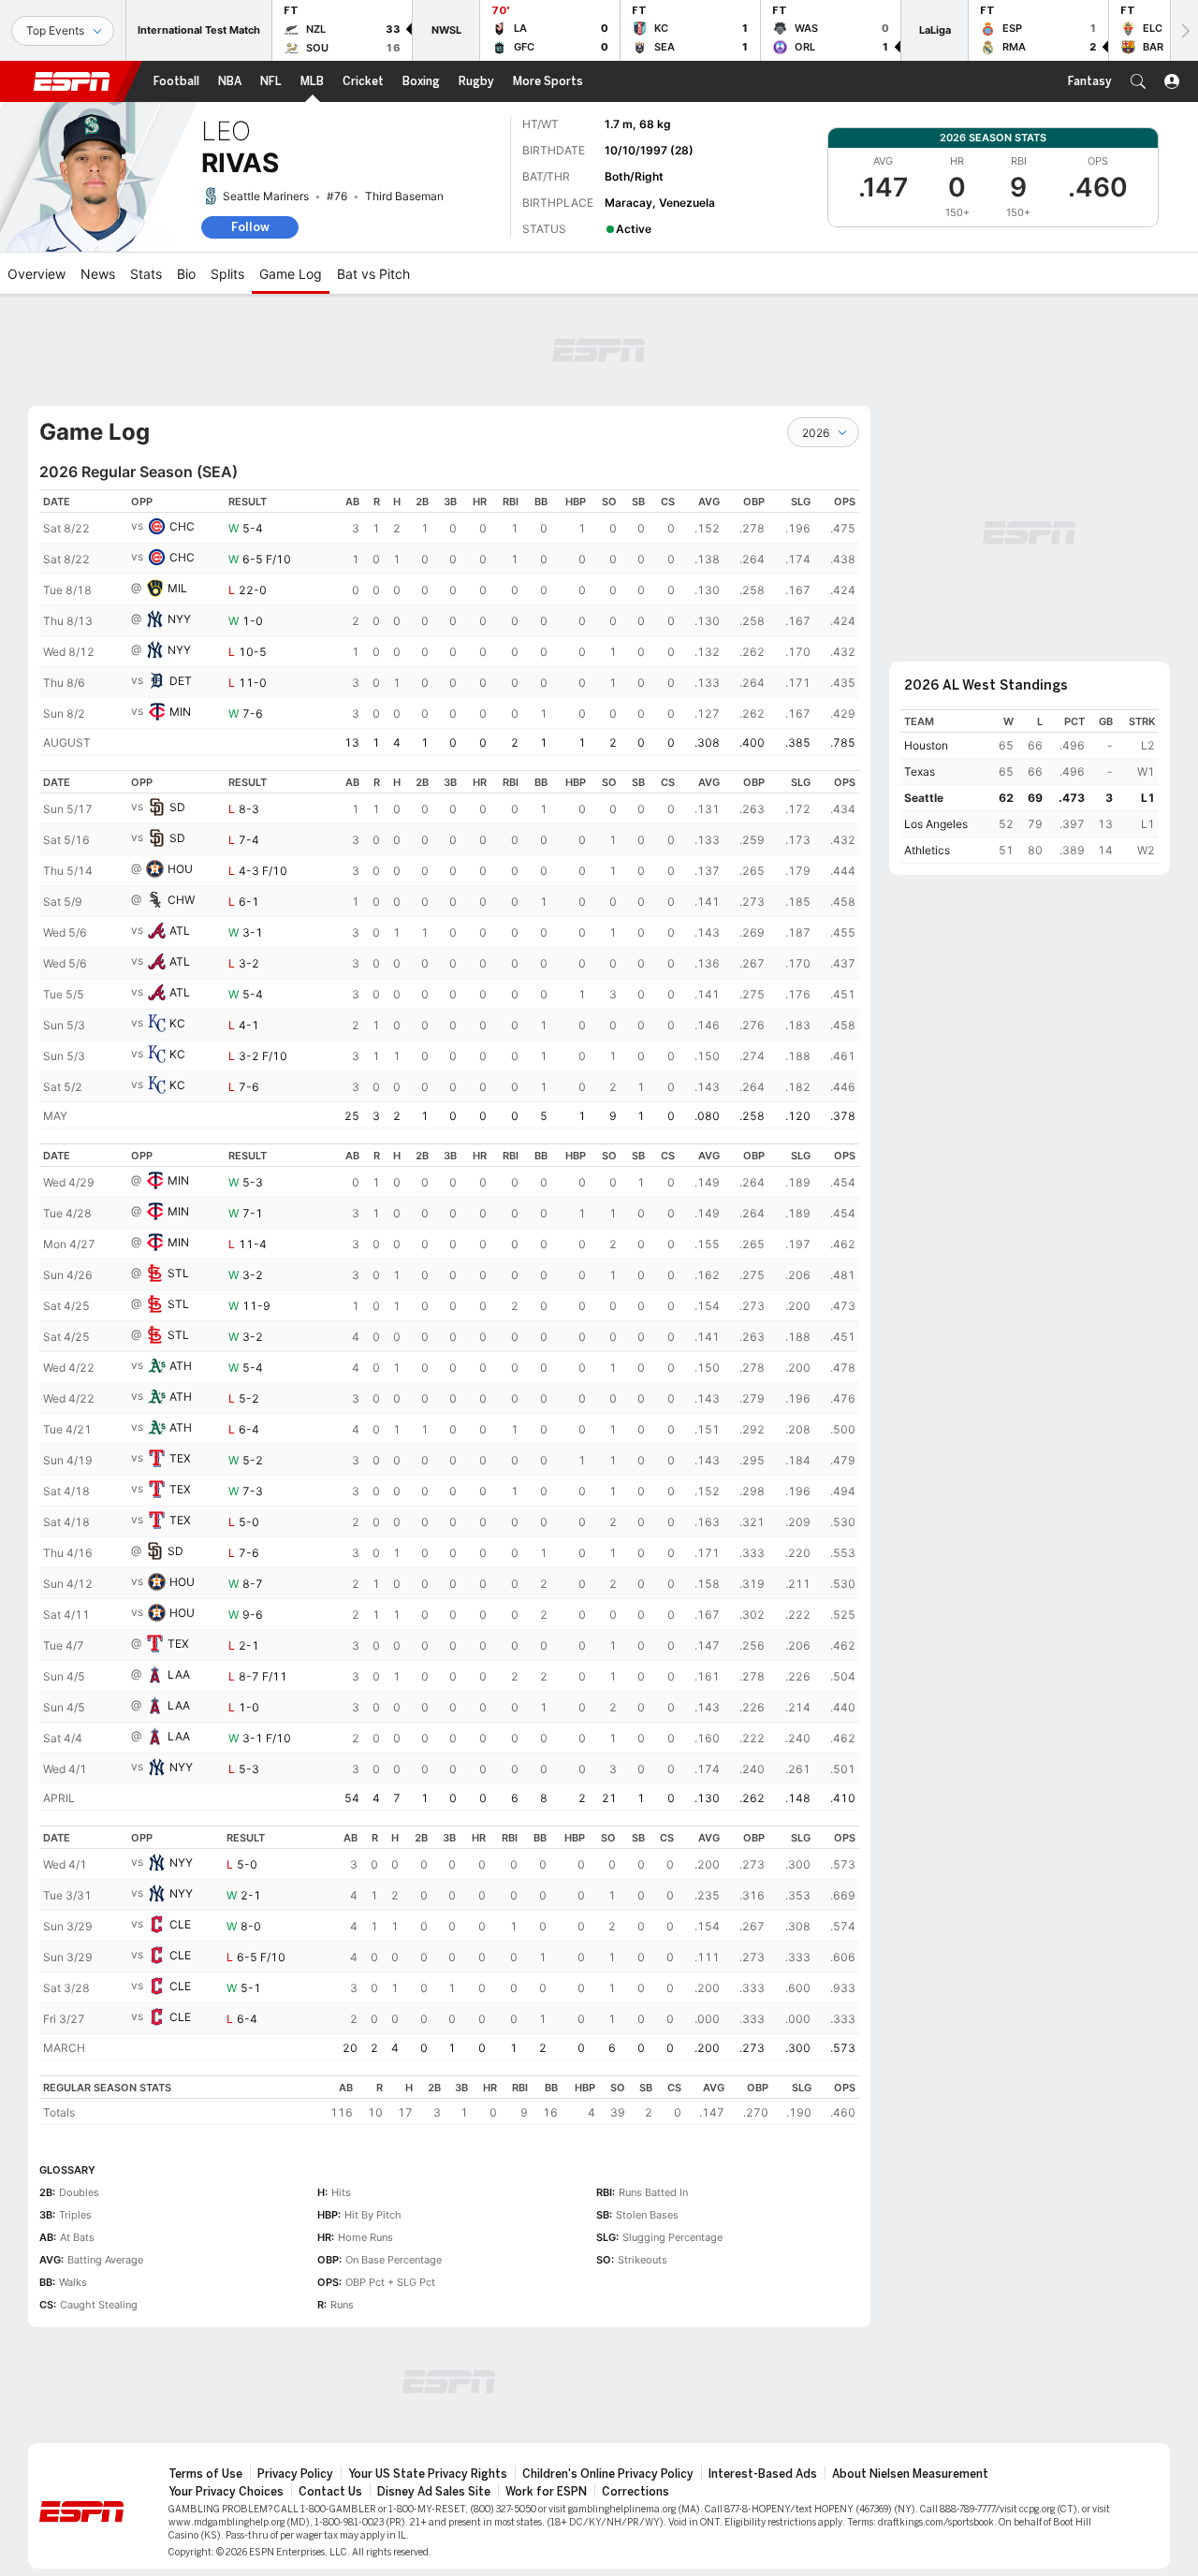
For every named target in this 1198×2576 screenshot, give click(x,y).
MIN (180, 712)
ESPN (72, 81)
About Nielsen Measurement (910, 2474)
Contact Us (330, 2492)
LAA (179, 1674)
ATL (180, 931)
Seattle (924, 798)
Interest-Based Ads (763, 2474)
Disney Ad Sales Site (434, 2492)
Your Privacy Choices (226, 2492)
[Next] (1184, 30)
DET (181, 681)
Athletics (927, 850)
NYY (179, 619)
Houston (926, 745)
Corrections (636, 2492)
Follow (250, 227)
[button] (1138, 81)
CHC (182, 526)
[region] (449, 622)
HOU (180, 869)
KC (177, 1023)
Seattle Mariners (266, 196)
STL (178, 1273)
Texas (920, 771)
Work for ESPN (546, 2492)
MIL (177, 588)
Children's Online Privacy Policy (608, 2474)
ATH (181, 1366)
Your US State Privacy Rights (428, 2474)
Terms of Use (205, 2474)
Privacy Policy (295, 2474)
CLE (180, 1924)
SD (177, 807)
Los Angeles (936, 824)
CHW (181, 900)
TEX (180, 1458)
